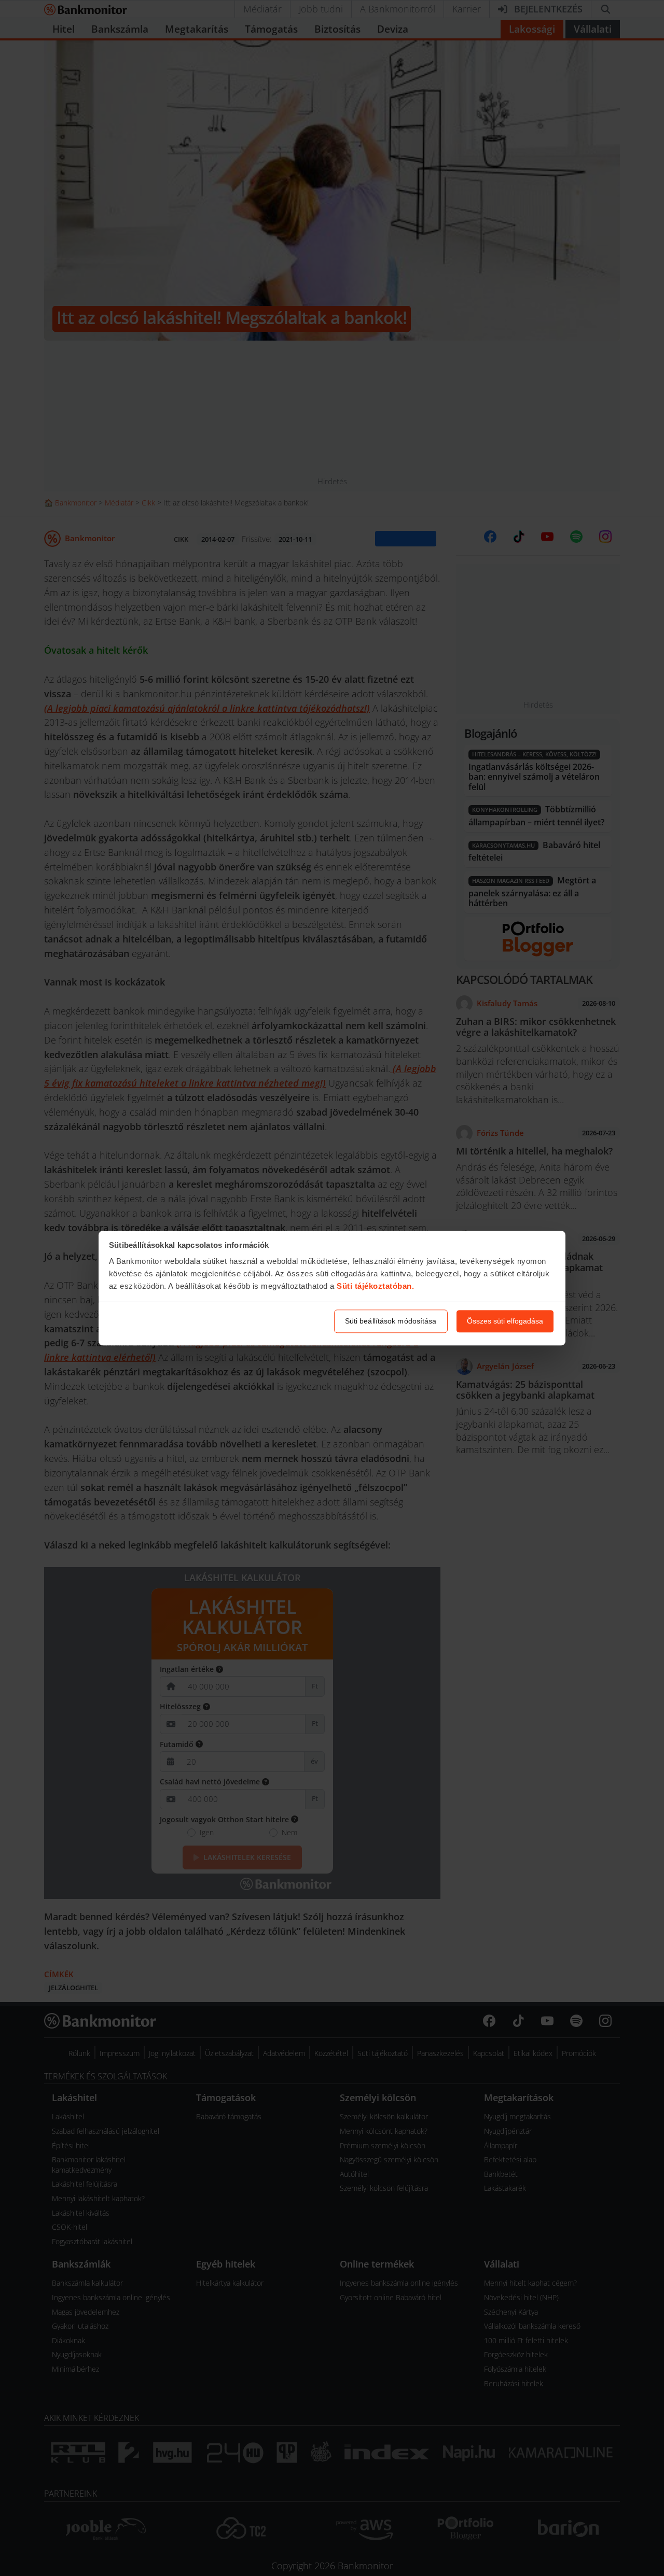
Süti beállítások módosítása (391, 1321)
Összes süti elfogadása (505, 1321)
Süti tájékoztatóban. (375, 1286)
